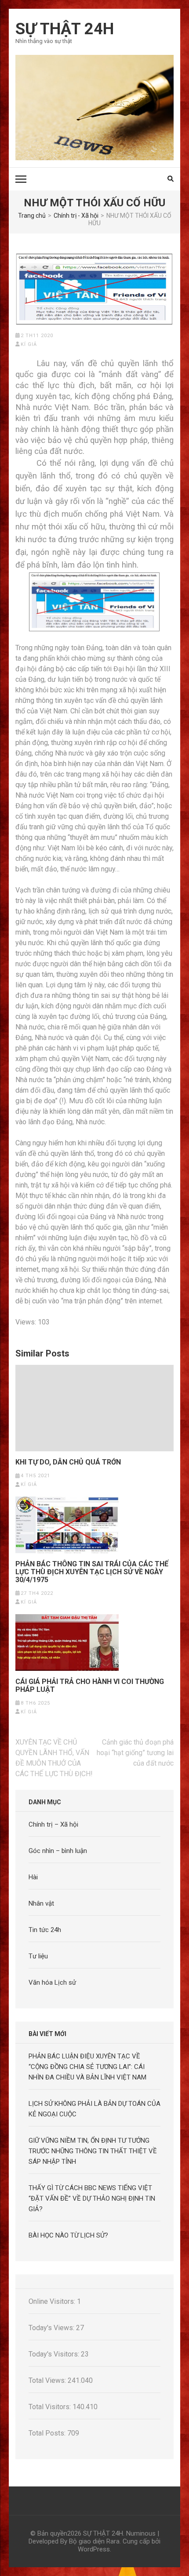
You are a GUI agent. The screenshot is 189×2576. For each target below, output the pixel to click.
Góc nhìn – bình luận (58, 1851)
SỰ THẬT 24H (65, 29)
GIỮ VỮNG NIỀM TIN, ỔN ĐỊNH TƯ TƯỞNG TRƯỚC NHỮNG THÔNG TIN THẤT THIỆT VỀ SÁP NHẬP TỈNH (93, 2151)
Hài (33, 1877)
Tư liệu (38, 1956)
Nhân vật (41, 1903)
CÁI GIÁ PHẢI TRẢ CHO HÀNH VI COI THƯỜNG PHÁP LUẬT (90, 1686)
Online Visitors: (53, 2301)
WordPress (94, 2549)
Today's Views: (52, 2328)
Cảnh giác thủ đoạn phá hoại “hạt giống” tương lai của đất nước (135, 1753)
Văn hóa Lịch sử (52, 1982)
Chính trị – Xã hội (53, 1824)
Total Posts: (48, 2433)
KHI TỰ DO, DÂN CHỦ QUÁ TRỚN (68, 1462)
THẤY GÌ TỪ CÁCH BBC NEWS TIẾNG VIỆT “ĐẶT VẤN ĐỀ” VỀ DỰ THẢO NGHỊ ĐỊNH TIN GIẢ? (92, 2198)
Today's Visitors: (55, 2354)
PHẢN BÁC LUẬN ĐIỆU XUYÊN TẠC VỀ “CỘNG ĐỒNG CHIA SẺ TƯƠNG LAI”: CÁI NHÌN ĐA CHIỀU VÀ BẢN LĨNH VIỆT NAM (87, 2067)
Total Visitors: (51, 2407)
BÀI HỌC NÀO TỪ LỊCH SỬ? (68, 2235)
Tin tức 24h (45, 1930)
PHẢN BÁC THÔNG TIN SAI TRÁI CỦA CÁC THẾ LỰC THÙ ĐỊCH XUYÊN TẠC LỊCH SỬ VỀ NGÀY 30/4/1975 (92, 1572)
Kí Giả (29, 344)
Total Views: (48, 2380)
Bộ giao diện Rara (94, 2541)
